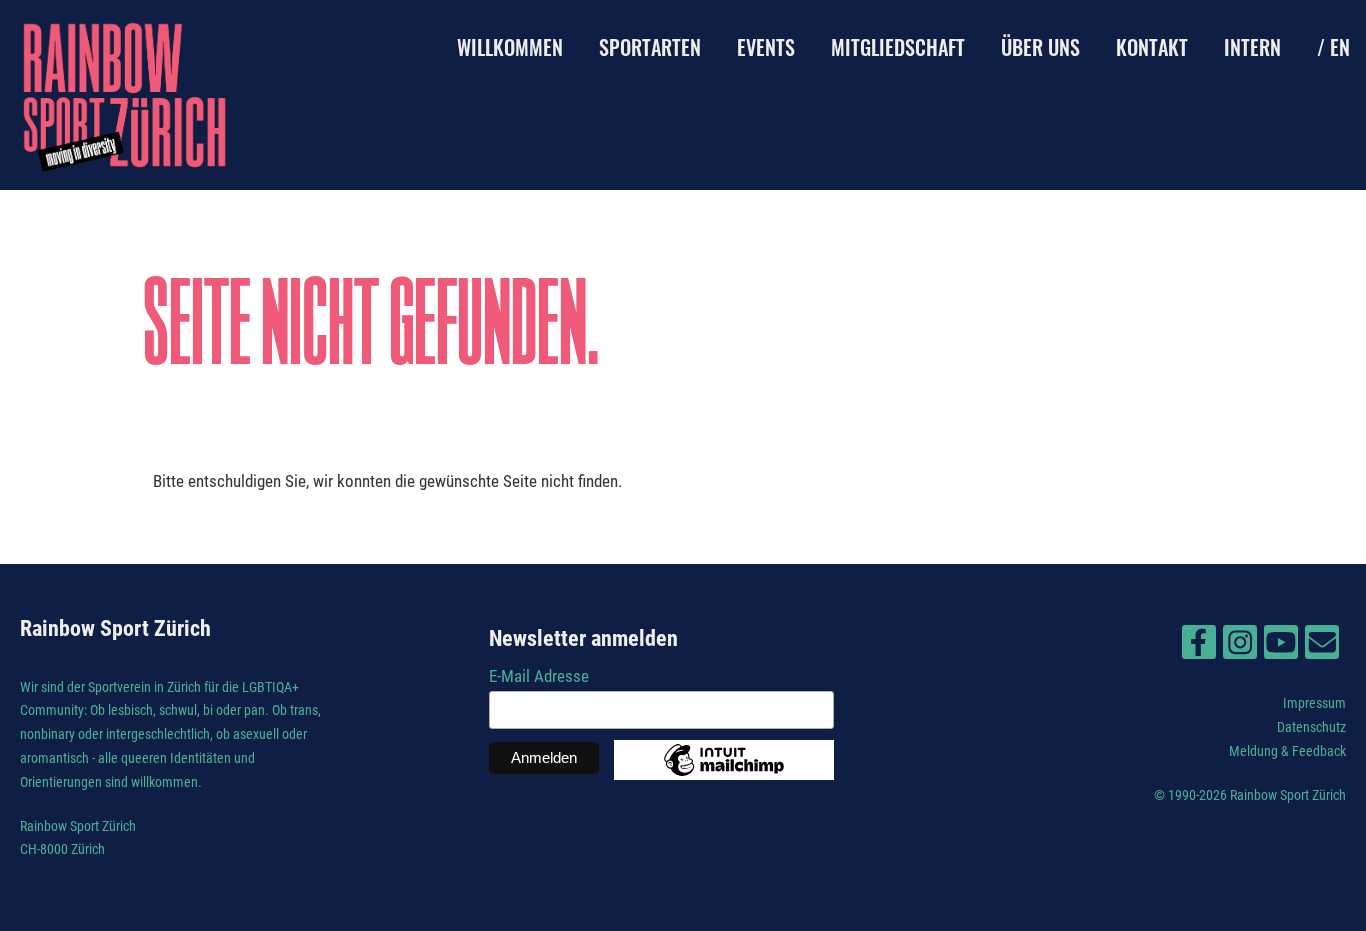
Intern (1252, 47)
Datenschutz (1311, 727)
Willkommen (510, 47)
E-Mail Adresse (539, 676)
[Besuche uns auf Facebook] (1199, 647)
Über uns (1040, 47)
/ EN (1333, 47)
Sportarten (650, 47)
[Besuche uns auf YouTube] (1281, 647)
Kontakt (1152, 47)
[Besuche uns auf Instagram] (1240, 647)
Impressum (1314, 703)
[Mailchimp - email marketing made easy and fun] (724, 774)
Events (766, 47)
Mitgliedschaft (898, 47)
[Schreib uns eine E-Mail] (1322, 647)
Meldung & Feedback (1287, 751)
